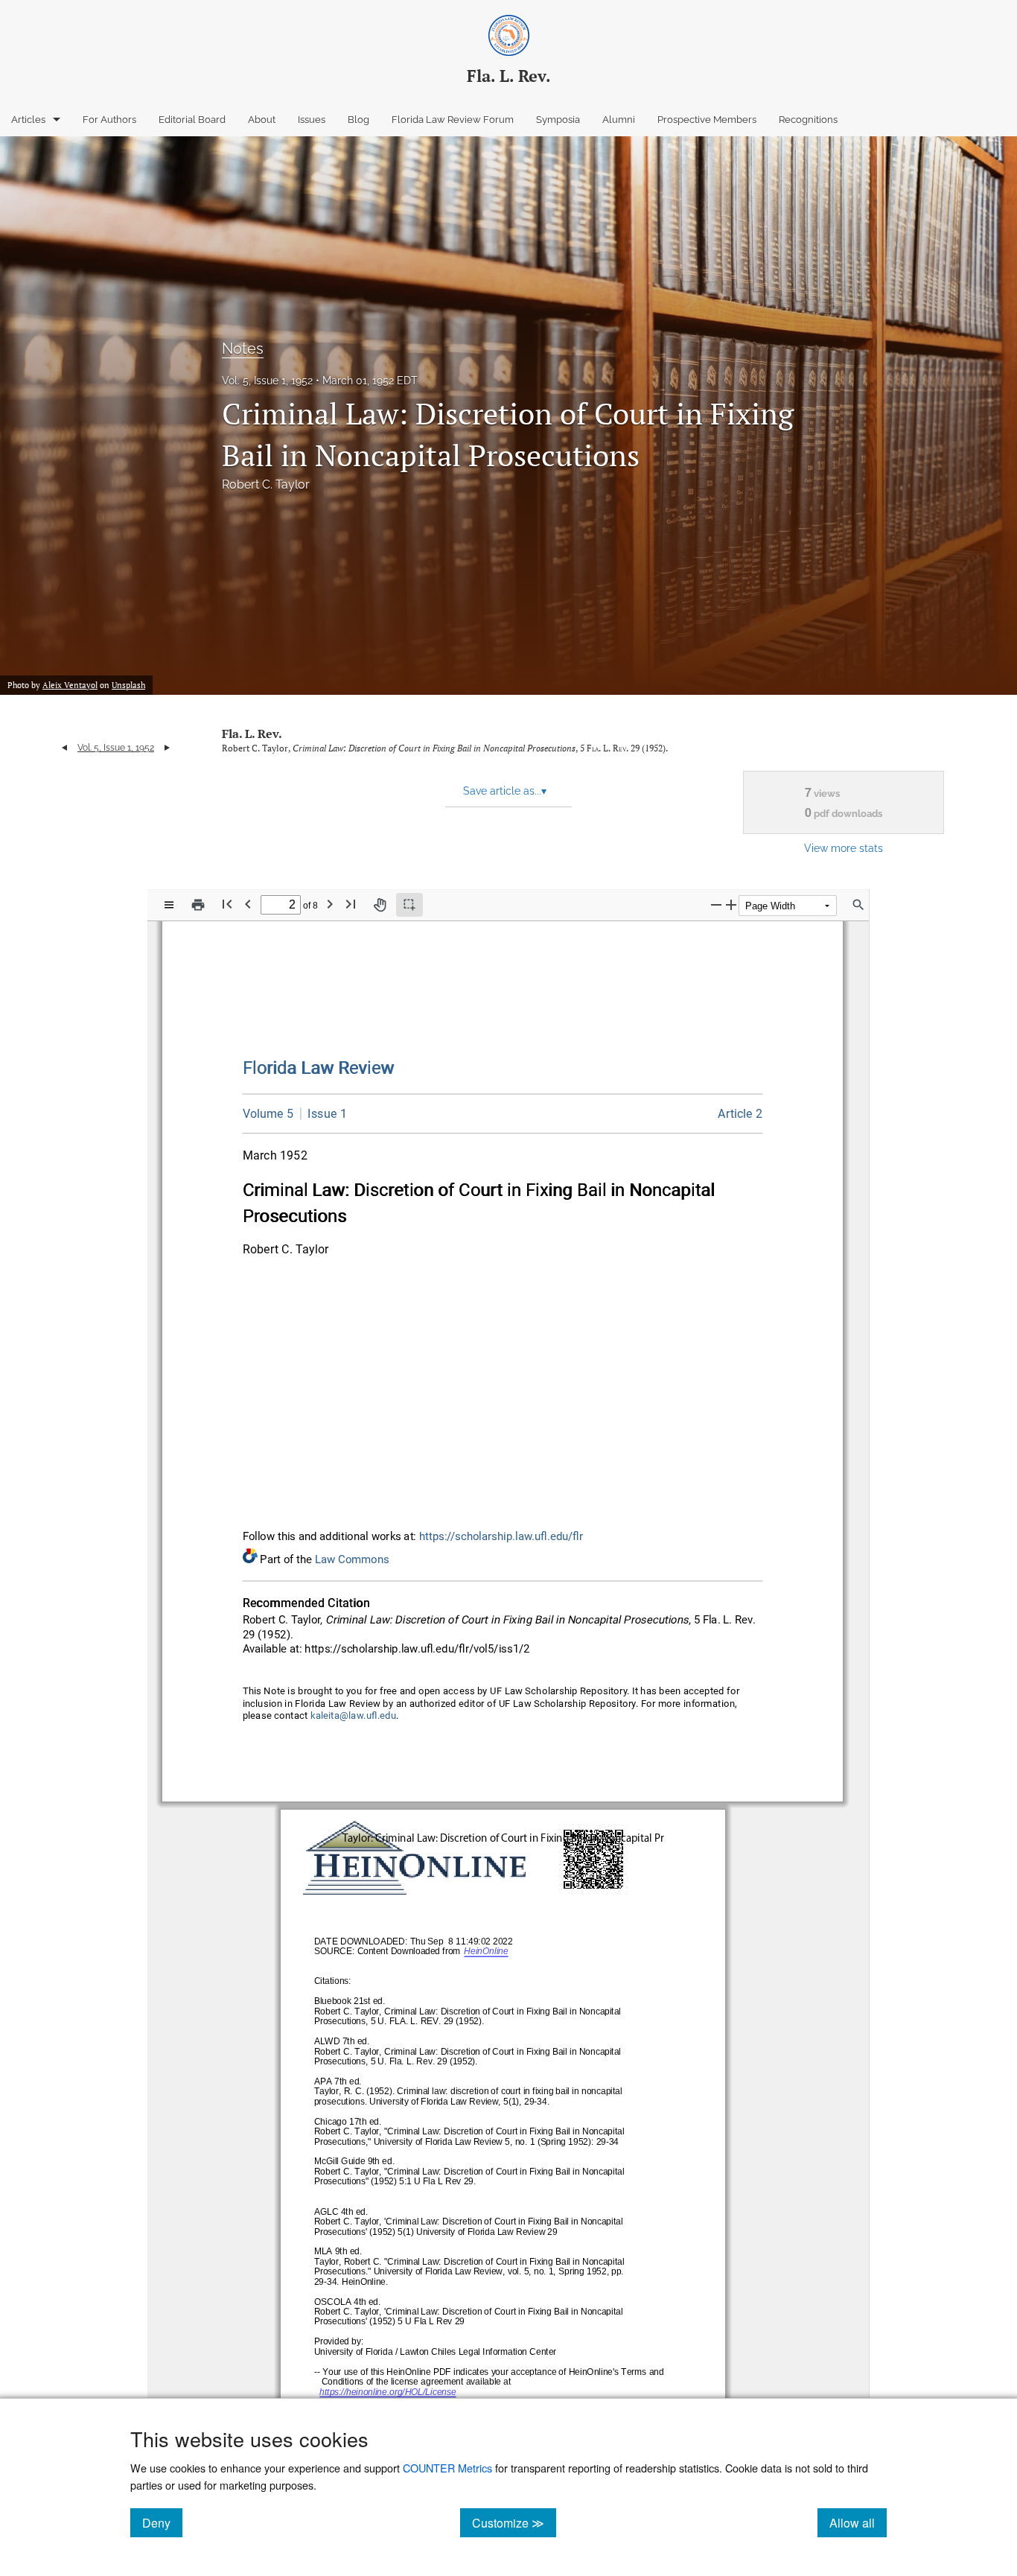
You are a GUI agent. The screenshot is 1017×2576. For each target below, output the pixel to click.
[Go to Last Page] (351, 904)
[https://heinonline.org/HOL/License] (388, 2393)
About (262, 120)
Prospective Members (707, 120)
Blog (358, 120)
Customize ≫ (514, 2522)
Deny (162, 2522)
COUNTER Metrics (447, 2468)
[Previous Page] (248, 904)
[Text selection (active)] (409, 905)
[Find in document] (858, 905)
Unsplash (128, 685)
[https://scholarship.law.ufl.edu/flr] (319, 1068)
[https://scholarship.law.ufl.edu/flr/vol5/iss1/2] (740, 1114)
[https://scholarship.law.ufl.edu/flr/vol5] (268, 1114)
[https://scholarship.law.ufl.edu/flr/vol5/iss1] (323, 1113)
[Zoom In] (731, 904)
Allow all (858, 2522)
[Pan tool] (380, 905)
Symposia (558, 120)
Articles (28, 120)
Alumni (619, 120)
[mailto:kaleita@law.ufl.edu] (354, 1716)
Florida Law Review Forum (453, 120)
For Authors (109, 120)
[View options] (169, 905)
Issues (312, 120)
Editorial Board (192, 120)
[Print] (198, 905)
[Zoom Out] (716, 904)
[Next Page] (330, 904)
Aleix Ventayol (70, 685)
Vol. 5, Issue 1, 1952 (267, 381)
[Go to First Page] (227, 904)
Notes (243, 349)
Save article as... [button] (505, 791)
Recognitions (808, 120)
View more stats (844, 848)
